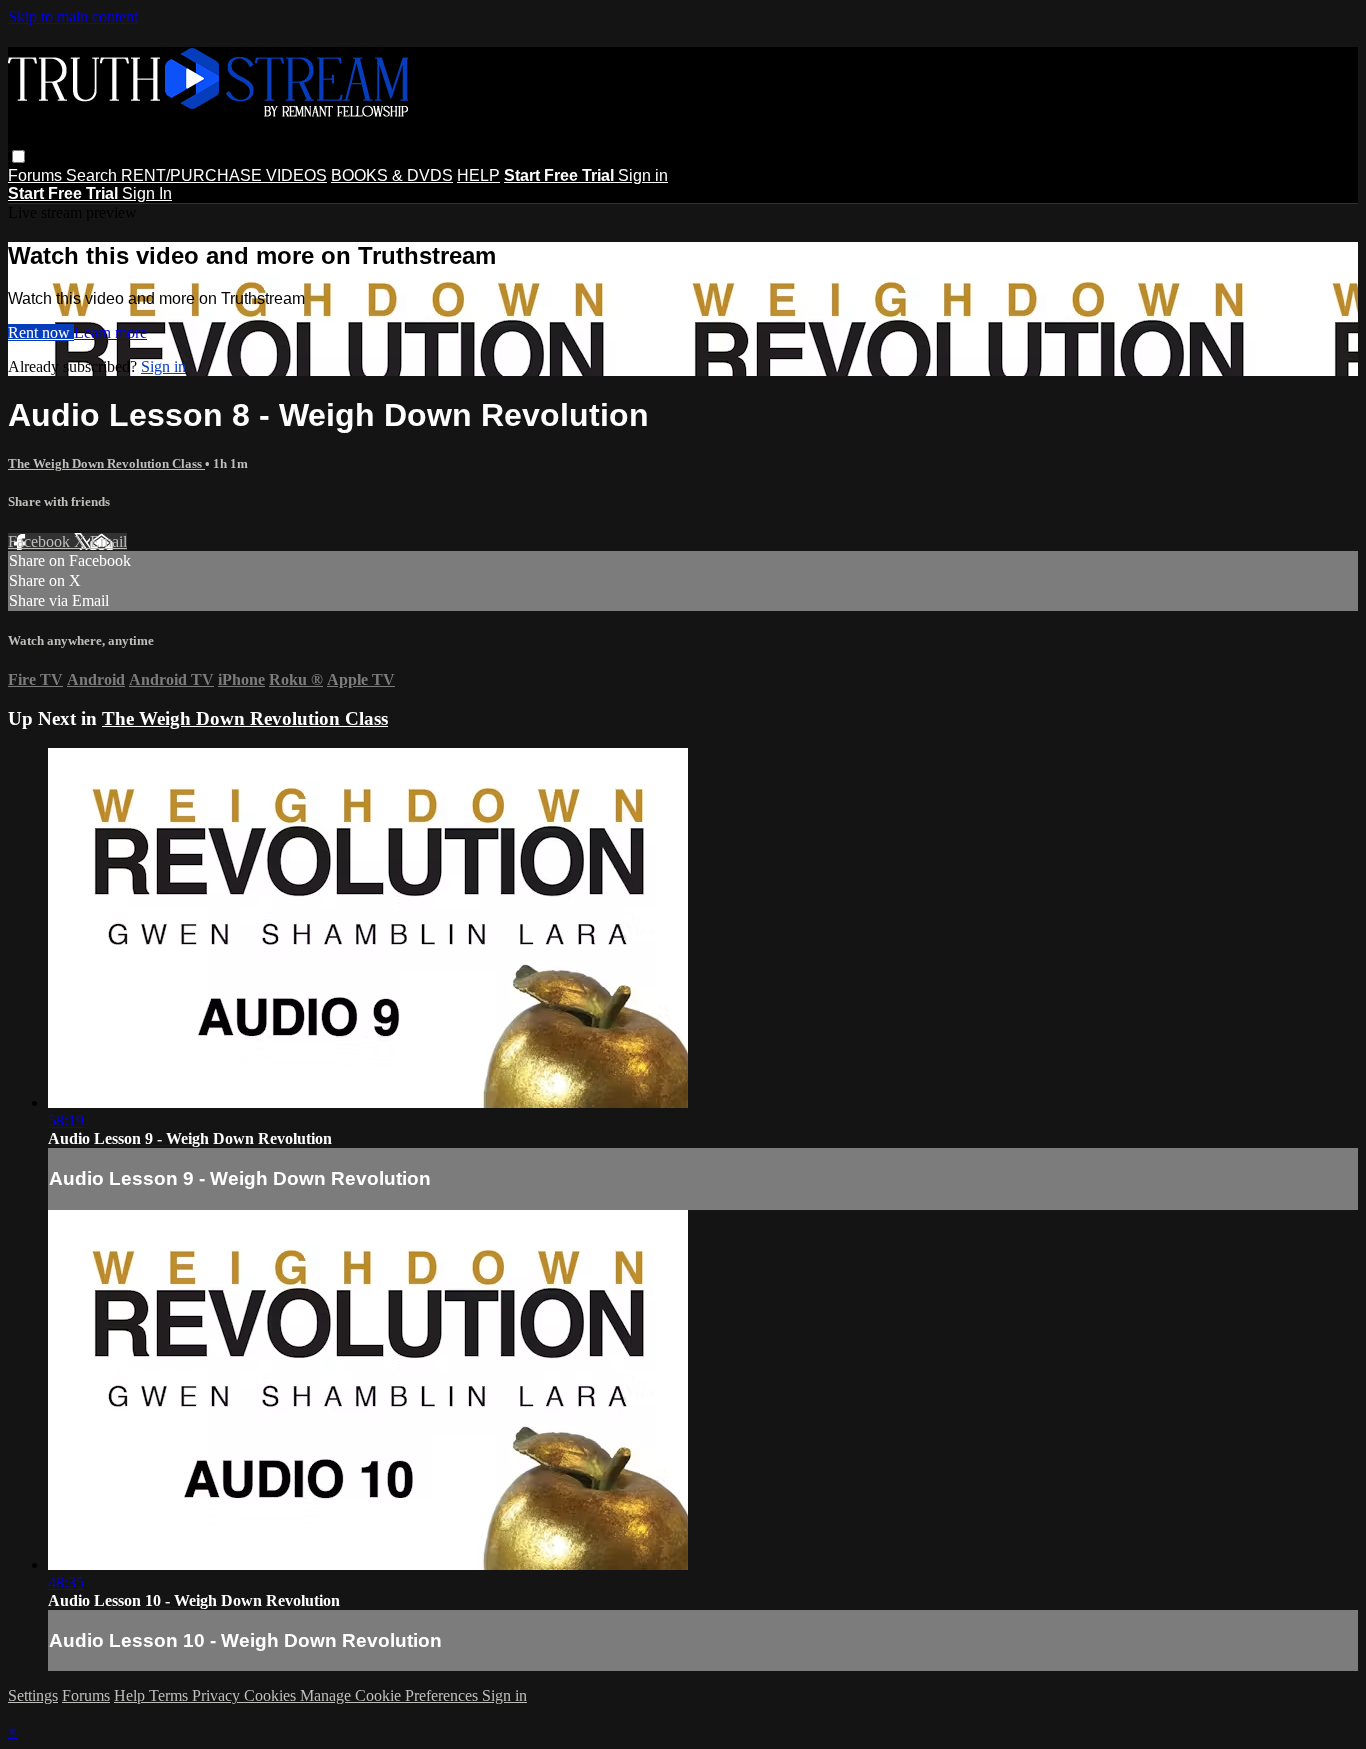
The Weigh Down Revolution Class (106, 463)
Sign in (643, 175)
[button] (18, 156)
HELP (478, 175)
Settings (33, 1695)
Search (93, 175)
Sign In (147, 193)
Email (108, 541)
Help (131, 1695)
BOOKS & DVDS (392, 175)
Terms (170, 1695)
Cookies (272, 1695)
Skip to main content (73, 16)
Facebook (41, 541)
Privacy (218, 1695)
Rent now (41, 332)
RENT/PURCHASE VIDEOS (224, 175)
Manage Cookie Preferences (391, 1695)
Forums (37, 175)
